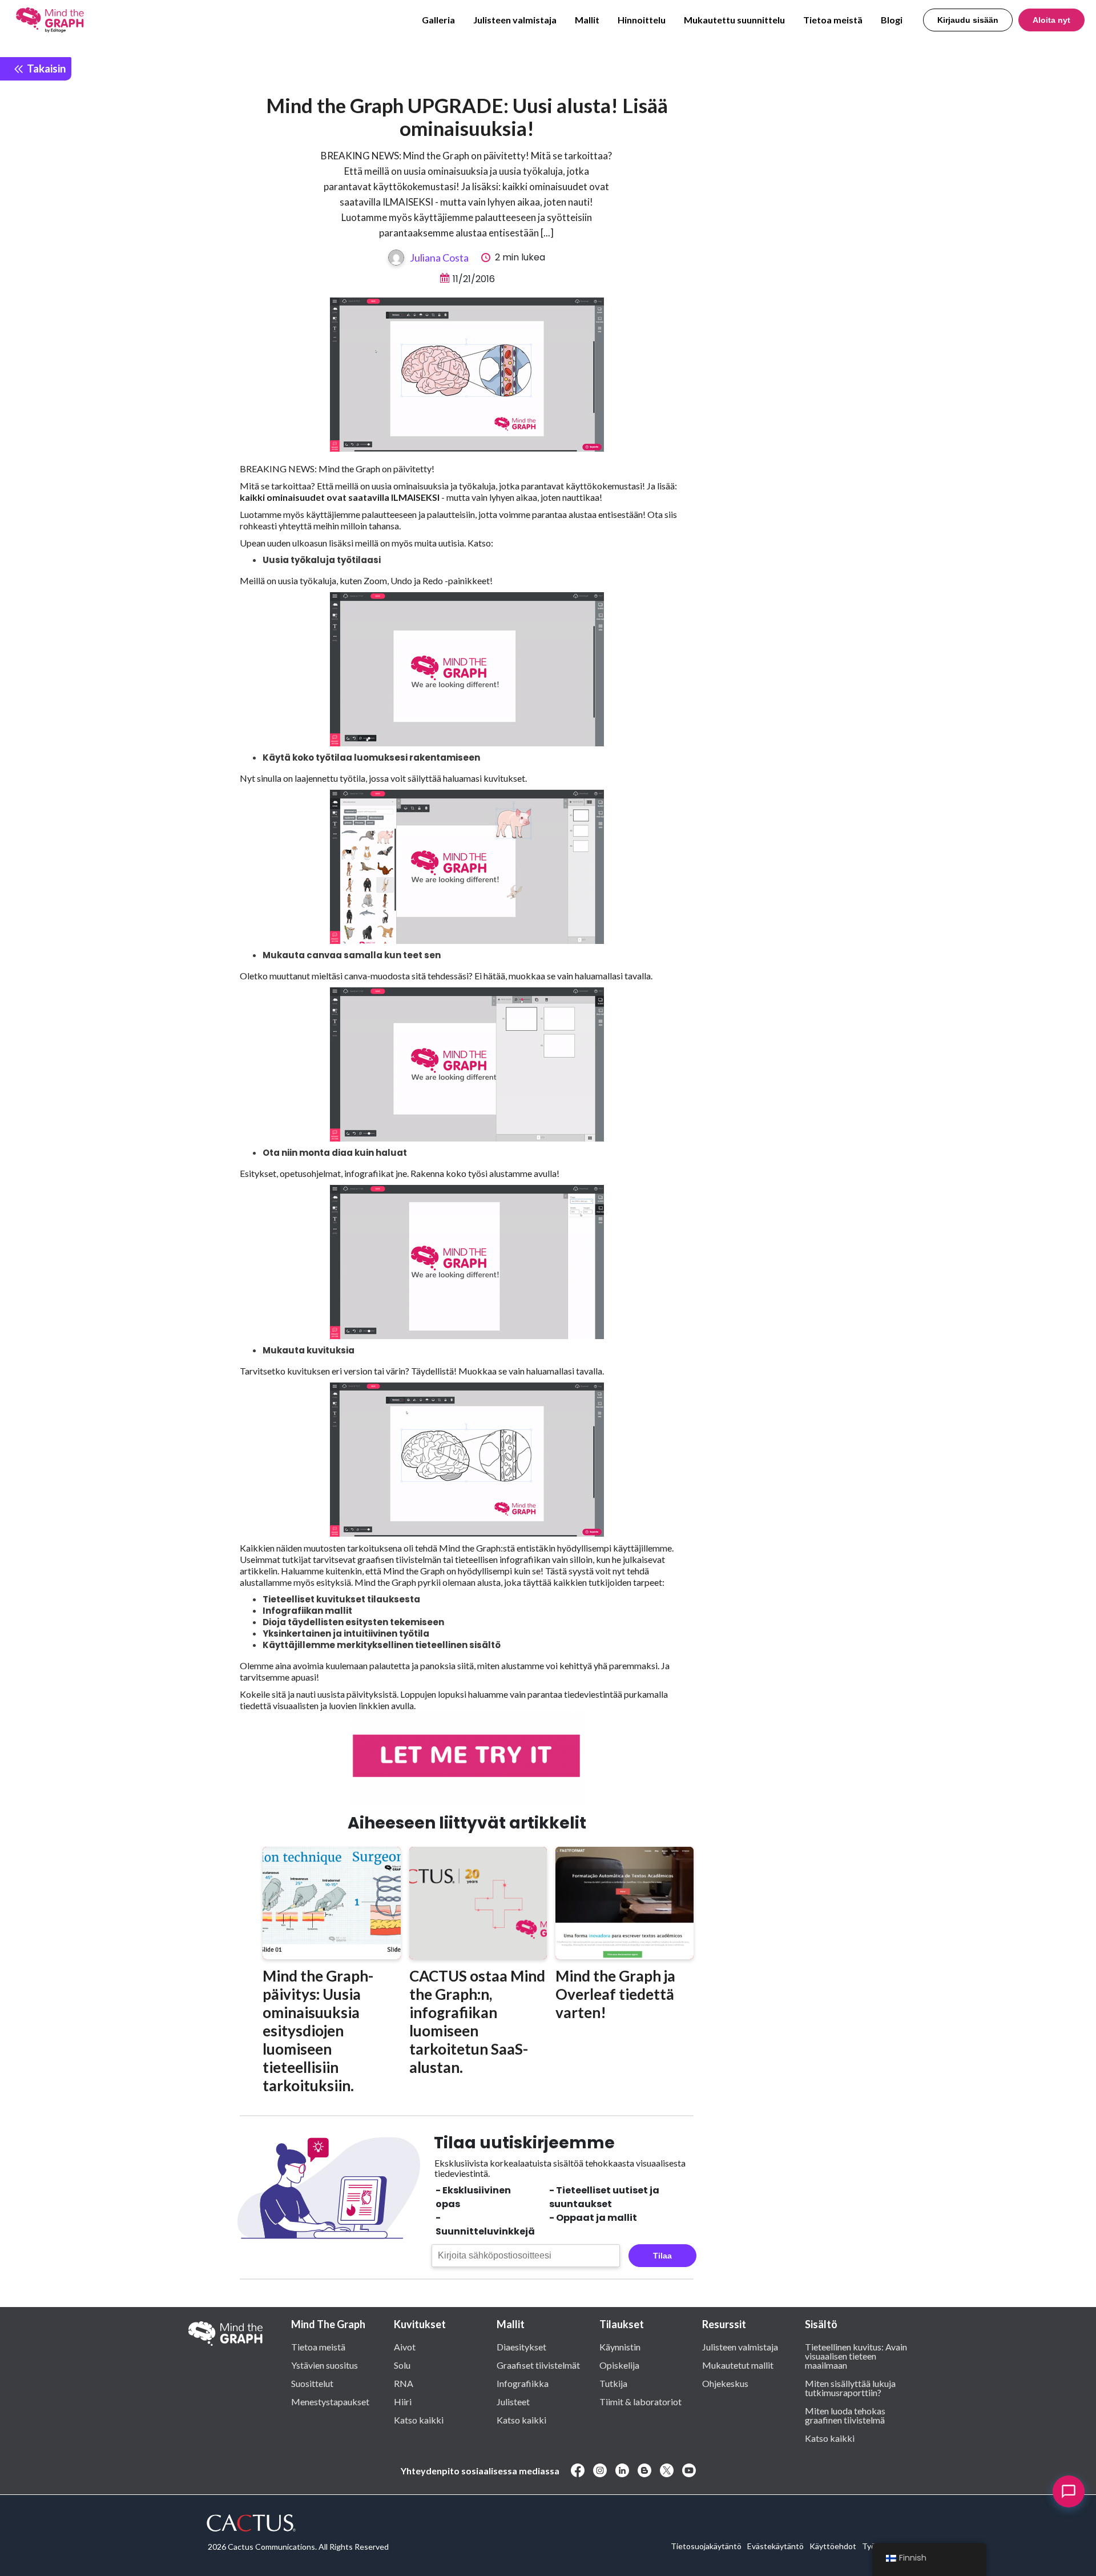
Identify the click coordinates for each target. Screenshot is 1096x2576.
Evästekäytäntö (775, 2546)
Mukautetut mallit (738, 2365)
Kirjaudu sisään (968, 20)
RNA (404, 2383)
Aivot (405, 2346)
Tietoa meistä (833, 20)
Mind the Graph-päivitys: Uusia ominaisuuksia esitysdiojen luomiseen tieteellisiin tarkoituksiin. (318, 2031)
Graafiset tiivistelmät (538, 2365)
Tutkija (613, 2383)
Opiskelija (619, 2365)
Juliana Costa (439, 258)
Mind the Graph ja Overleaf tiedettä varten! (615, 1994)
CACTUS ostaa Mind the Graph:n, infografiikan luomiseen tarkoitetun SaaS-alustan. (477, 2022)
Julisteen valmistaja (515, 20)
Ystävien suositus (325, 2365)
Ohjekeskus (725, 2383)
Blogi (892, 20)
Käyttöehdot (833, 2546)
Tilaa (662, 2256)
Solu (402, 2365)
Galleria (438, 20)
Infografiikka (523, 2383)
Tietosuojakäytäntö (706, 2546)
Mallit (587, 20)
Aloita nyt (1051, 20)
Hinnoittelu (642, 20)
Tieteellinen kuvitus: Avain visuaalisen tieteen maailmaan (856, 2356)
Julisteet (513, 2401)
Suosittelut (312, 2383)
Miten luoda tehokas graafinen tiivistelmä (845, 2415)
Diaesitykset (521, 2346)
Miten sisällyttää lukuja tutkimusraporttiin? (850, 2388)
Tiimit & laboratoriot (640, 2401)
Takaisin (45, 68)
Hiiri (403, 2401)
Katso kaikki (419, 2420)
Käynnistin (620, 2346)
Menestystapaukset (330, 2401)
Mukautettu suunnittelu (734, 20)
